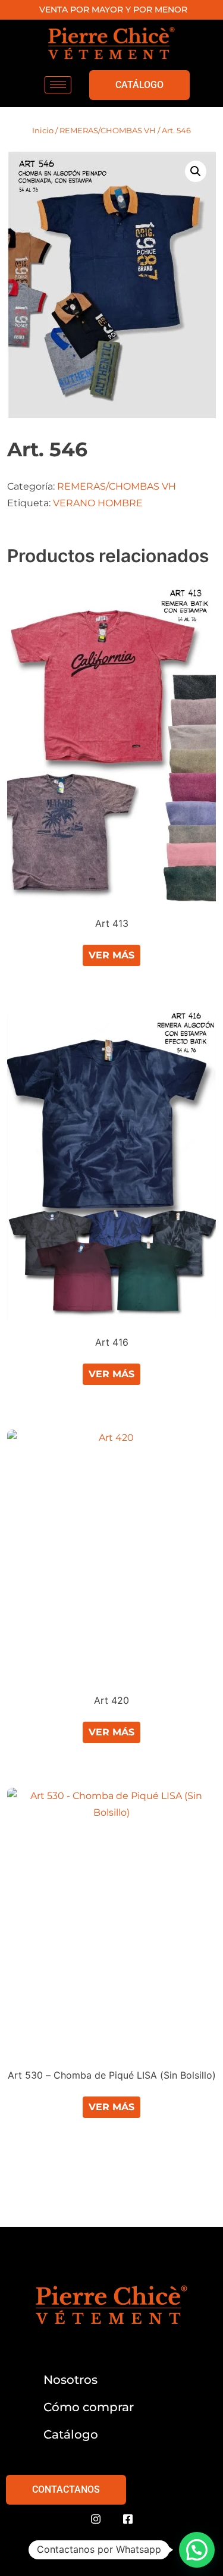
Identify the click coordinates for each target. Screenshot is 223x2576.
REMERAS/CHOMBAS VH (108, 130)
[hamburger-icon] (58, 85)
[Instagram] (96, 2519)
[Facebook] (128, 2519)
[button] (196, 171)
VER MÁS (111, 955)
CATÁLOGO (139, 85)
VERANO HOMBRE (98, 503)
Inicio (43, 130)
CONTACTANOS (66, 2489)
